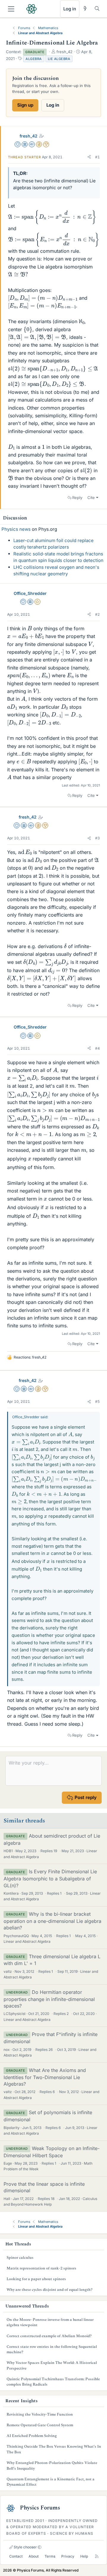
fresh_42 (29, 136)
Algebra (34, 59)
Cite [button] (91, 497)
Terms (50, 2556)
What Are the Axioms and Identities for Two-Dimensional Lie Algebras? (45, 2077)
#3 (97, 838)
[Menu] (11, 9)
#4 (97, 1048)
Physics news (16, 529)
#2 (97, 614)
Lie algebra (59, 59)
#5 (97, 1401)
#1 (97, 157)
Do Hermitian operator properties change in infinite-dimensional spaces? (49, 1999)
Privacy (68, 2556)
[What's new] (85, 8)
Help (84, 2556)
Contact (16, 2556)
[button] (89, 157)
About (34, 2556)
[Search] (97, 8)
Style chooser (25, 2547)
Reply (77, 497)
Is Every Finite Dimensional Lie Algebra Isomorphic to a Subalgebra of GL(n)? (50, 1878)
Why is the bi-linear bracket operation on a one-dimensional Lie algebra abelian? (52, 1921)
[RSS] (97, 2556)
